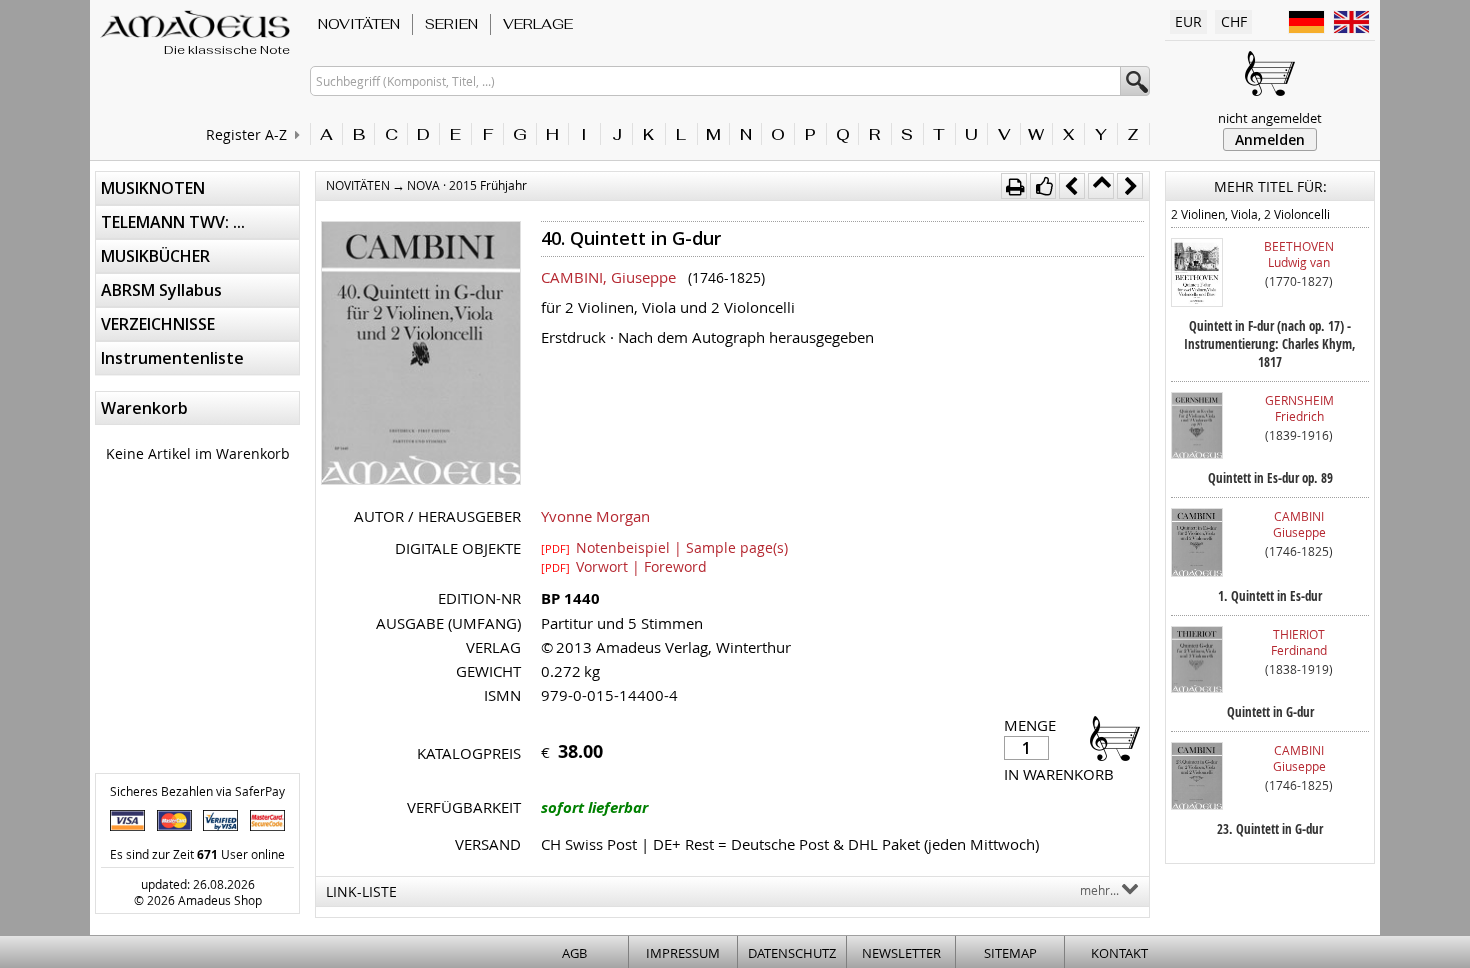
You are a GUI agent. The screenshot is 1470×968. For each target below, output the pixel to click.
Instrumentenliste (172, 358)
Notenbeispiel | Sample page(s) (664, 547)
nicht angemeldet (1270, 118)
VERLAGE (538, 24)
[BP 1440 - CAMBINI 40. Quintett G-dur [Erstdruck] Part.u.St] (421, 355)
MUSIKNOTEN (153, 188)
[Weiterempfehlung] (1043, 186)
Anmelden (1270, 139)
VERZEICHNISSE (158, 324)
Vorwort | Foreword (624, 566)
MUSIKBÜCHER (155, 256)
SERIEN (451, 24)
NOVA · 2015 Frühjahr (467, 185)
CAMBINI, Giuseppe (608, 277)
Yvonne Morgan (595, 516)
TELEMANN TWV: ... (173, 222)
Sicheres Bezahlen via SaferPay (197, 791)
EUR (1188, 21)
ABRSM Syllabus (161, 290)
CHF (1234, 21)
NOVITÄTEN (359, 24)
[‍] (1109, 737)
